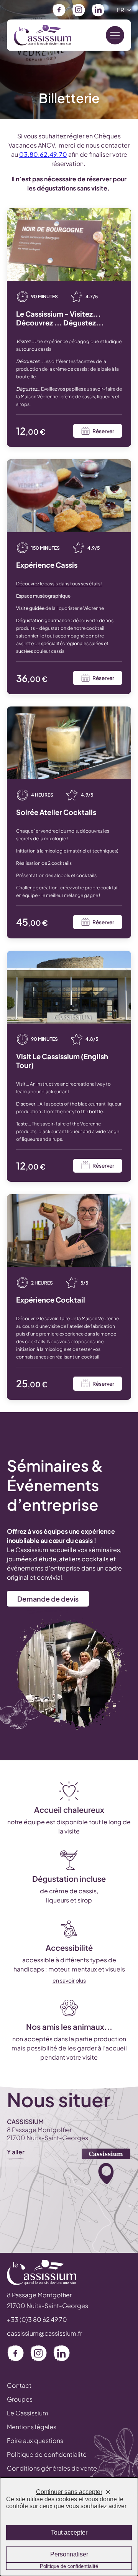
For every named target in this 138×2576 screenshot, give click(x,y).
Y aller (16, 2152)
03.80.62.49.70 (43, 154)
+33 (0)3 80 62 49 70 (37, 2319)
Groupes (20, 2399)
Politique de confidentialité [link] (69, 2566)
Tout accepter (69, 2532)
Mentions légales (32, 2427)
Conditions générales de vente (52, 2468)
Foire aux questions (35, 2440)
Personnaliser (69, 2554)
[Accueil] (43, 35)
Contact (19, 2385)
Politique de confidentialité (47, 2454)
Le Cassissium (28, 2413)
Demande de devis (48, 1599)
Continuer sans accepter (69, 2492)
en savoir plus (69, 1980)
